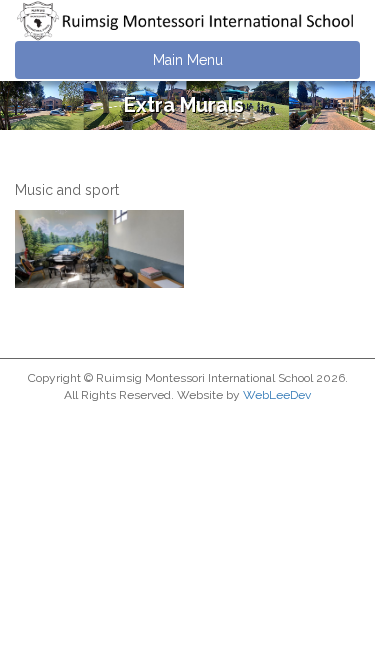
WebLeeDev (277, 395)
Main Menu (188, 60)
